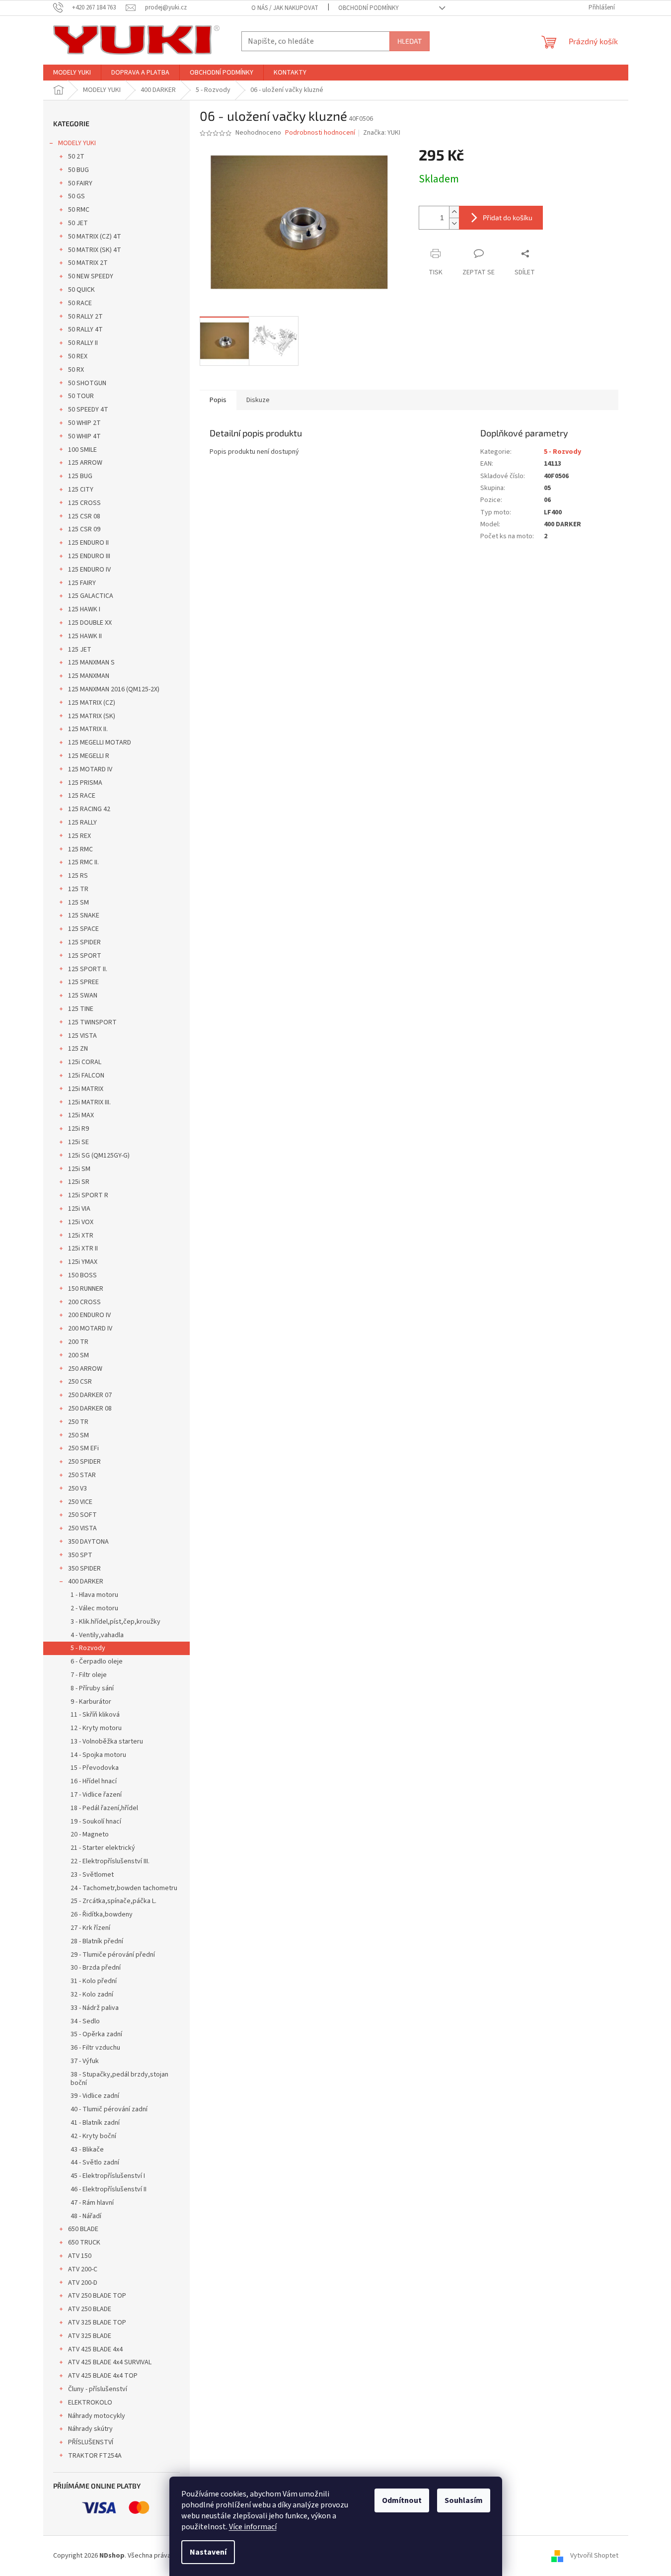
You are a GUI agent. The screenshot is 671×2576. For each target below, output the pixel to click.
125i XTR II (83, 1248)
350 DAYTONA (88, 1542)
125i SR (79, 1182)
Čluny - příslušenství (98, 2389)
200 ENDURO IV (89, 1315)
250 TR (78, 1422)
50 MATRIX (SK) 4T (95, 250)
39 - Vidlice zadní (95, 2096)
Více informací (253, 2527)
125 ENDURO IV (89, 570)
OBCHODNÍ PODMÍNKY (369, 8)
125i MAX (81, 1115)
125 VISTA (82, 1036)
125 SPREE (83, 982)
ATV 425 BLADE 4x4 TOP (103, 2376)
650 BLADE (83, 2229)
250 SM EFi (83, 1448)
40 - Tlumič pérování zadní (109, 2109)
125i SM (79, 1169)
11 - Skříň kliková (95, 1715)
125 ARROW (85, 463)
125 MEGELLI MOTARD (100, 743)
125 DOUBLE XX (90, 623)
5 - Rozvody (88, 1648)
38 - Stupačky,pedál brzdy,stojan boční (119, 2079)
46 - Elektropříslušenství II (109, 2189)
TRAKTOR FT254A (95, 2456)
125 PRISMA (85, 783)
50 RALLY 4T (85, 330)
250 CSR (80, 1382)
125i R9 (78, 1129)
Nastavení (208, 2552)
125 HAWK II (85, 636)
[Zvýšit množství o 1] (454, 212)
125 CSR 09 (84, 529)
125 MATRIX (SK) (92, 716)
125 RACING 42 (89, 809)
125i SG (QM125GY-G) (99, 1156)
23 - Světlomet (92, 1875)
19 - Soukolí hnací (96, 1822)
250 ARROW (85, 1369)
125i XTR (81, 1236)
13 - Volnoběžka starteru (107, 1742)
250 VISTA (82, 1528)
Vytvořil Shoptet (594, 2556)
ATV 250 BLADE (90, 2309)
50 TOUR (81, 396)
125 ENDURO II (88, 543)
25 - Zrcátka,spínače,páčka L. (113, 1901)
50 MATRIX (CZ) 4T (95, 237)
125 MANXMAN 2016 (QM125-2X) (114, 689)
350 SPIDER (84, 1569)
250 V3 (77, 1489)
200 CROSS (84, 1302)
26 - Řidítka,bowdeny (102, 1914)
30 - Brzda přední (96, 1968)
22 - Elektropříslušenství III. (110, 1861)
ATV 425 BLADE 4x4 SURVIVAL (110, 2362)
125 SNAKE (84, 915)
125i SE (78, 1142)
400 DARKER (86, 1581)
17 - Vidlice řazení (96, 1795)
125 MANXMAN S (91, 663)
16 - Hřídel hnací (94, 1781)
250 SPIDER (84, 1462)
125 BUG (80, 476)
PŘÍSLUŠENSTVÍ (91, 2442)
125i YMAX (83, 1262)
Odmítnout (402, 2500)
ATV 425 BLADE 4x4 (95, 2349)
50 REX (78, 356)
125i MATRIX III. (89, 1102)
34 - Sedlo (85, 2021)
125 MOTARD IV (90, 769)
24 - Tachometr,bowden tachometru (124, 1888)
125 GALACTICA (91, 596)
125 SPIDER (84, 942)
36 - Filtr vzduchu (95, 2048)
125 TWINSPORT (92, 1022)
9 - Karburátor (91, 1702)
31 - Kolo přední (94, 1981)
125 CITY (81, 490)
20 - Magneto (90, 1834)
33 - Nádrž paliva (95, 2008)
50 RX (76, 370)
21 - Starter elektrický (103, 1848)
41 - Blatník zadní (95, 2123)
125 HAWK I (84, 609)
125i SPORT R (88, 1195)
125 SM (78, 903)
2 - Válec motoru (94, 1608)
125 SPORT (85, 956)
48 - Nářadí (86, 2216)
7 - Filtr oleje (89, 1675)
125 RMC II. (83, 862)
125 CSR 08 (84, 516)
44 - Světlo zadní (95, 2162)
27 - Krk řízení (90, 1928)
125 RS (78, 876)
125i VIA (79, 1209)
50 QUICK (81, 290)
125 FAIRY (82, 583)
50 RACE (80, 303)
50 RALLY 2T (85, 317)
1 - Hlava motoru (94, 1595)
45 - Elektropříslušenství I (108, 2176)
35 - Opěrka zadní (96, 2034)
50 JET (78, 223)
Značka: (382, 133)
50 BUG (78, 170)
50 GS (76, 196)
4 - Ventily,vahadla (97, 1635)
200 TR (78, 1342)
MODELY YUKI (77, 143)
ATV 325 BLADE (90, 2336)
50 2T (76, 157)
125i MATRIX (86, 1089)
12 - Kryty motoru (96, 1728)
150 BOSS (82, 1275)
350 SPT (80, 1555)
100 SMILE (82, 450)
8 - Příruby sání (92, 1688)
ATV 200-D (83, 2283)
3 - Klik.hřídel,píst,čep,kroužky (115, 1622)
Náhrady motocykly (97, 2416)
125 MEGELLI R (89, 756)
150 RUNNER (86, 1289)
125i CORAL (85, 1062)
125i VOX (81, 1222)
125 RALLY (82, 823)
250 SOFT (82, 1515)
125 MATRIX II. (88, 729)
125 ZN (78, 1049)
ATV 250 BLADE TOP (97, 2296)
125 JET (80, 650)
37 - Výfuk (85, 2061)
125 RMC (80, 849)
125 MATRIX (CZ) (92, 703)
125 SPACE (83, 929)
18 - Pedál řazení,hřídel (104, 1808)
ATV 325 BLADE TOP (97, 2323)
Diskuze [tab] (258, 400)
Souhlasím (464, 2500)
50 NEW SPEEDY (91, 276)
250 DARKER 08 (90, 1409)
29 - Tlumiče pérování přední (113, 1955)
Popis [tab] (218, 400)
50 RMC (79, 210)
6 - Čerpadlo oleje (97, 1662)
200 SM (78, 1355)
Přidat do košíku (508, 217)
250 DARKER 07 (90, 1395)
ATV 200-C (83, 2269)
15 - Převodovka (95, 1768)
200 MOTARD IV (90, 1329)
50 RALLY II (83, 343)
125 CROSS (84, 503)
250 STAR (82, 1475)
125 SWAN (83, 996)
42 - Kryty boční (93, 2136)
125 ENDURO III (89, 556)
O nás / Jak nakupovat (285, 8)
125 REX (79, 836)
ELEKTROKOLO (90, 2403)
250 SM (78, 1435)
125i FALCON (86, 1076)
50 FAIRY (80, 183)
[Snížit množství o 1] (454, 223)
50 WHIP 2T (84, 423)
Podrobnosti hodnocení (320, 133)
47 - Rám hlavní (92, 2203)
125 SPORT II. (88, 969)
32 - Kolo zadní (92, 1994)
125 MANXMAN (89, 676)
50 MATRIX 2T (88, 263)
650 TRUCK (84, 2243)
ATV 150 (80, 2256)
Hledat (410, 41)
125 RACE (82, 796)
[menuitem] (72, 73)
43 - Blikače (87, 2150)
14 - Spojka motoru (98, 1755)
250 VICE (80, 1502)
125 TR (78, 889)
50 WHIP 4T (84, 436)
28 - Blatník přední (97, 1941)
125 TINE (81, 1009)
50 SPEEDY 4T (88, 410)
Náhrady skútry (90, 2429)
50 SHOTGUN (87, 383)
